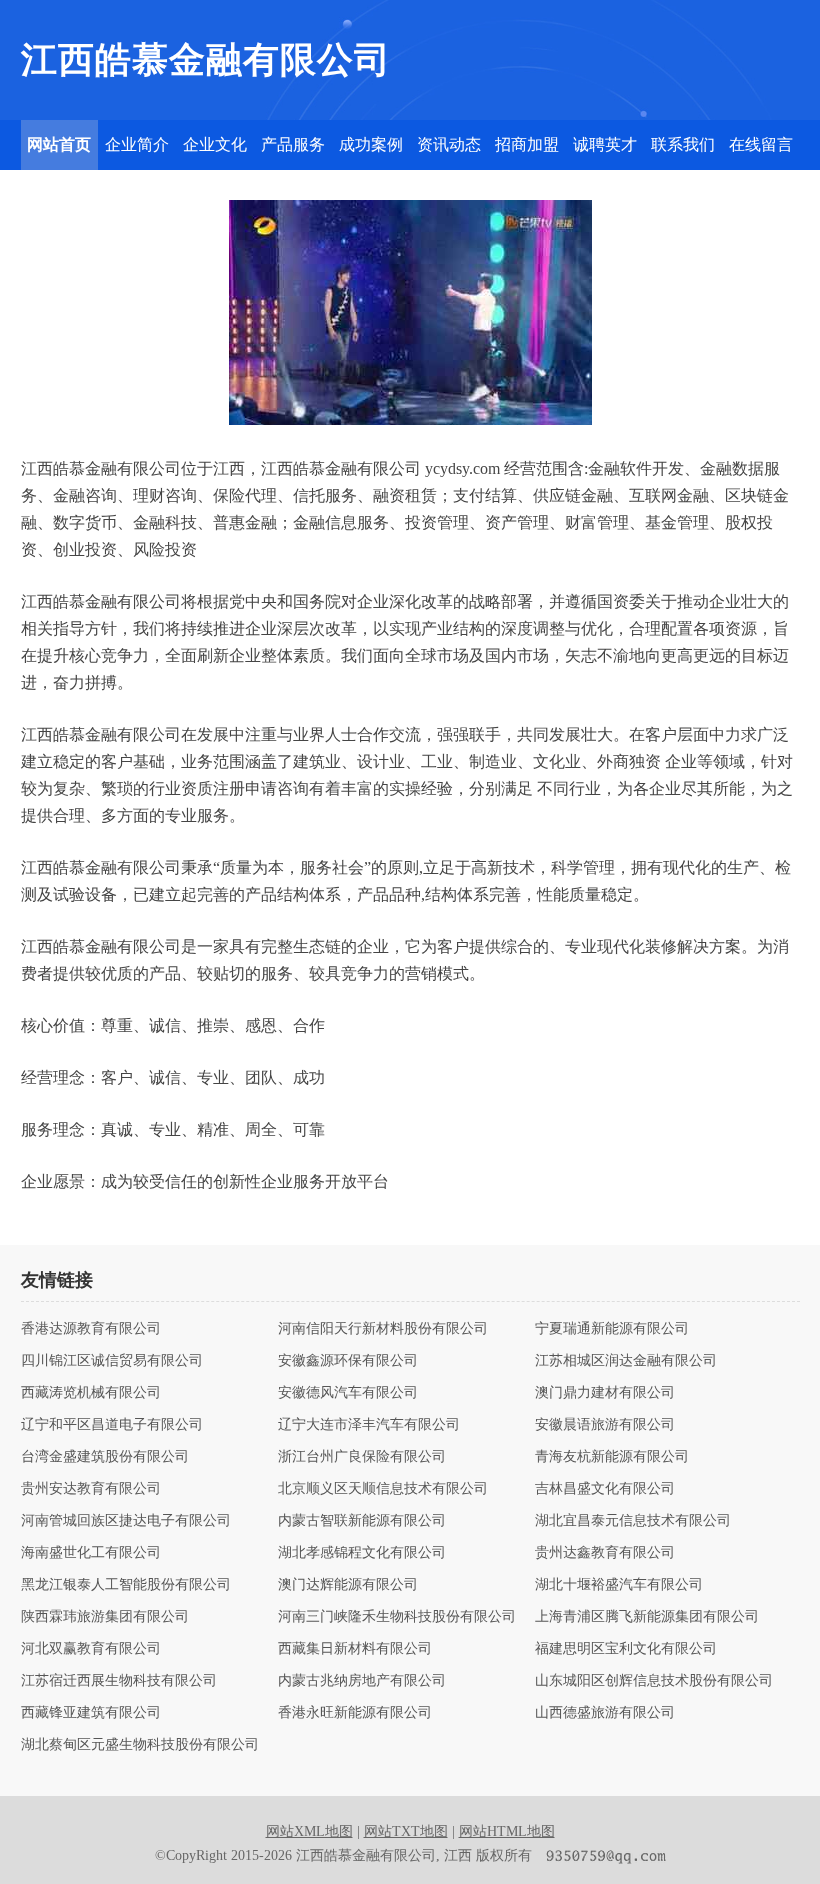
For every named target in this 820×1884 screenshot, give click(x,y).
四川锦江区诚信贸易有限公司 (112, 1361)
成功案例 (371, 144)
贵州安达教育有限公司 (91, 1489)
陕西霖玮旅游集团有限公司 (105, 1617)
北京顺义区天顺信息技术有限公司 (383, 1489)
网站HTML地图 (507, 1831)
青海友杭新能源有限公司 (612, 1457)
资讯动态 (449, 144)
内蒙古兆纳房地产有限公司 (362, 1681)
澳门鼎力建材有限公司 (605, 1393)
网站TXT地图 (406, 1831)
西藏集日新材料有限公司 (355, 1649)
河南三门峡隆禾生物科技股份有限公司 (397, 1617)
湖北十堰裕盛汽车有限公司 (619, 1585)
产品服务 (293, 144)
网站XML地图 (309, 1831)
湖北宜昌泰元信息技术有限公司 (633, 1521)
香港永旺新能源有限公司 (355, 1713)
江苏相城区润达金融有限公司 (626, 1361)
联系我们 (683, 144)
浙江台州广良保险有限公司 (362, 1457)
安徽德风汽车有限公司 (348, 1393)
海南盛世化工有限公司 (91, 1553)
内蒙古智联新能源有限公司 (362, 1521)
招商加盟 (527, 144)
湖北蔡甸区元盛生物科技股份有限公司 (140, 1745)
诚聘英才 (605, 144)
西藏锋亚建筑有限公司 (91, 1713)
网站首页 (59, 144)
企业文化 (215, 144)
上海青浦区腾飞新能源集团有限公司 (647, 1617)
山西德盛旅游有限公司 (605, 1713)
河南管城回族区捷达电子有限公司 (126, 1521)
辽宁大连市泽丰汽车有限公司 (369, 1425)
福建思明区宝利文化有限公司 (626, 1649)
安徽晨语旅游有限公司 (605, 1425)
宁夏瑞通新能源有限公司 (612, 1329)
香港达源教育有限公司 (91, 1329)
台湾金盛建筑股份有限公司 (105, 1457)
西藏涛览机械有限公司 (91, 1393)
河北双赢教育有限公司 (91, 1649)
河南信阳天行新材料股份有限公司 (383, 1329)
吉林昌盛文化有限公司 (605, 1489)
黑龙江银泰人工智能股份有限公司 (126, 1585)
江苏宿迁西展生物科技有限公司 (119, 1681)
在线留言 (761, 144)
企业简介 (137, 144)
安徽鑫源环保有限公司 (348, 1361)
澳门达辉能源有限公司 (348, 1585)
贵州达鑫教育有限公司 (605, 1553)
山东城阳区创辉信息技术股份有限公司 (654, 1681)
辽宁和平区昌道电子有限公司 (112, 1425)
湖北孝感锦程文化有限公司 (362, 1553)
